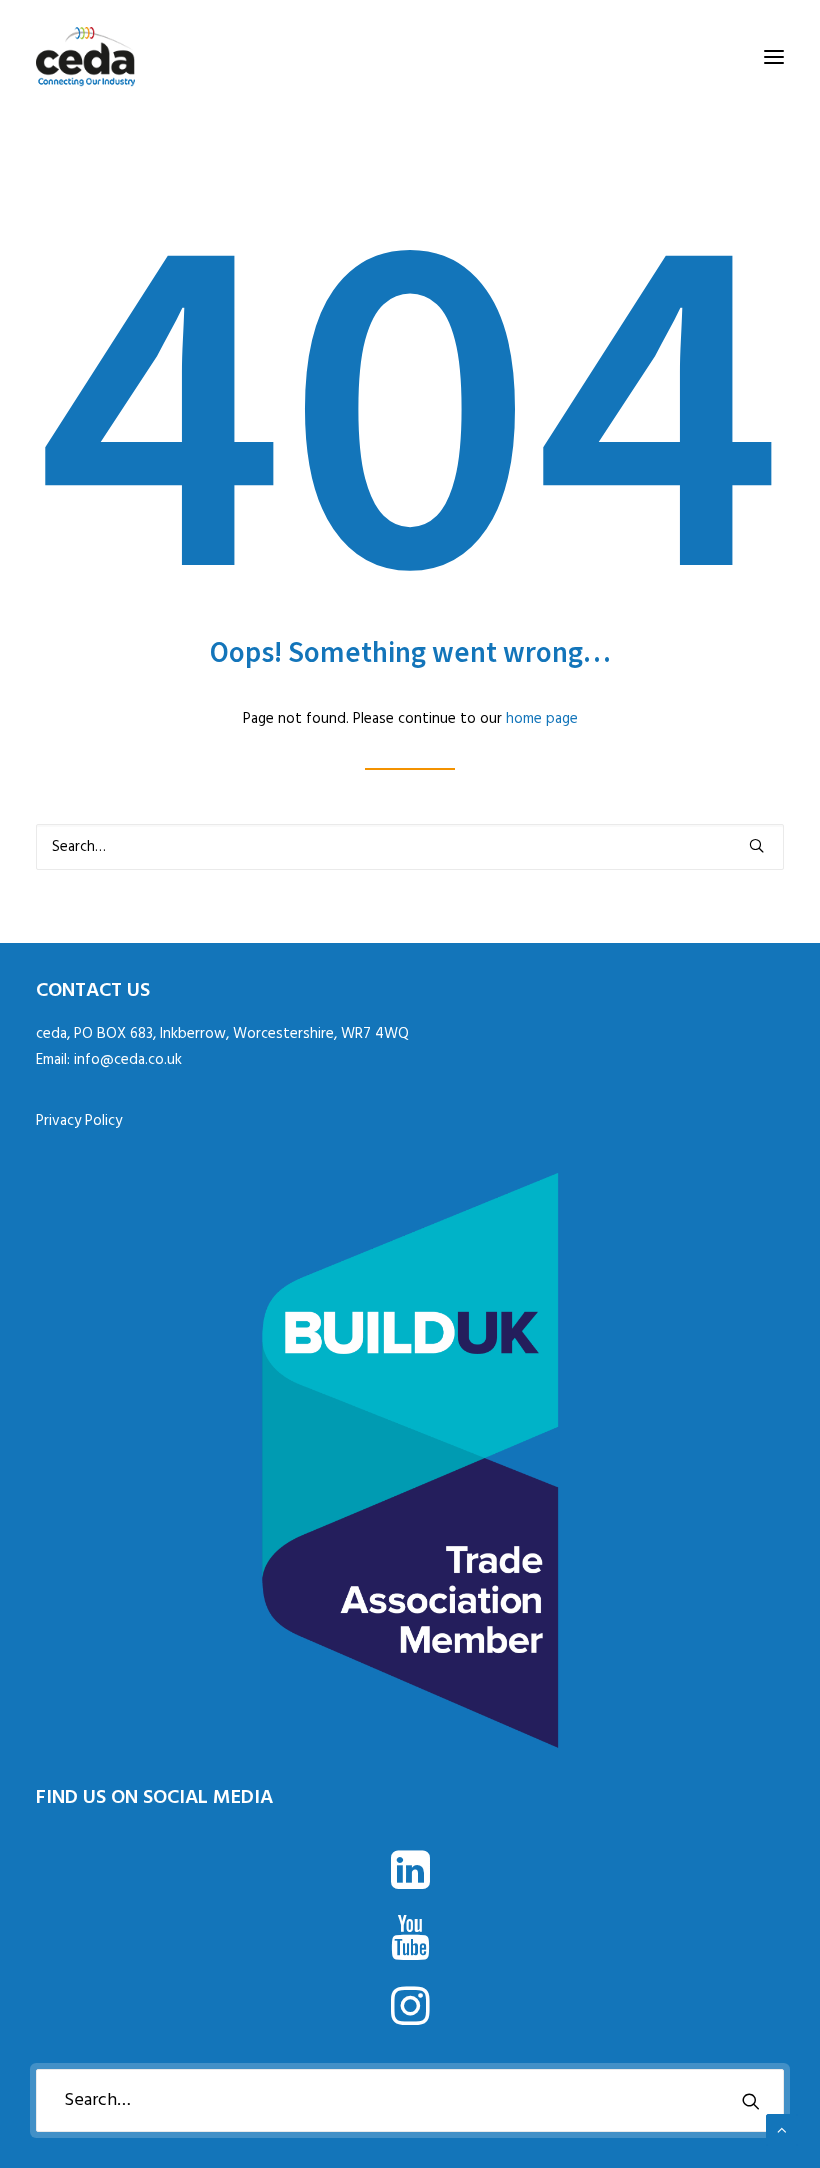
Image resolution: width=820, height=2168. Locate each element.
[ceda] (85, 57)
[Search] (410, 847)
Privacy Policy (79, 1121)
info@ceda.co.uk (128, 1060)
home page (542, 719)
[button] (774, 57)
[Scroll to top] (782, 2130)
